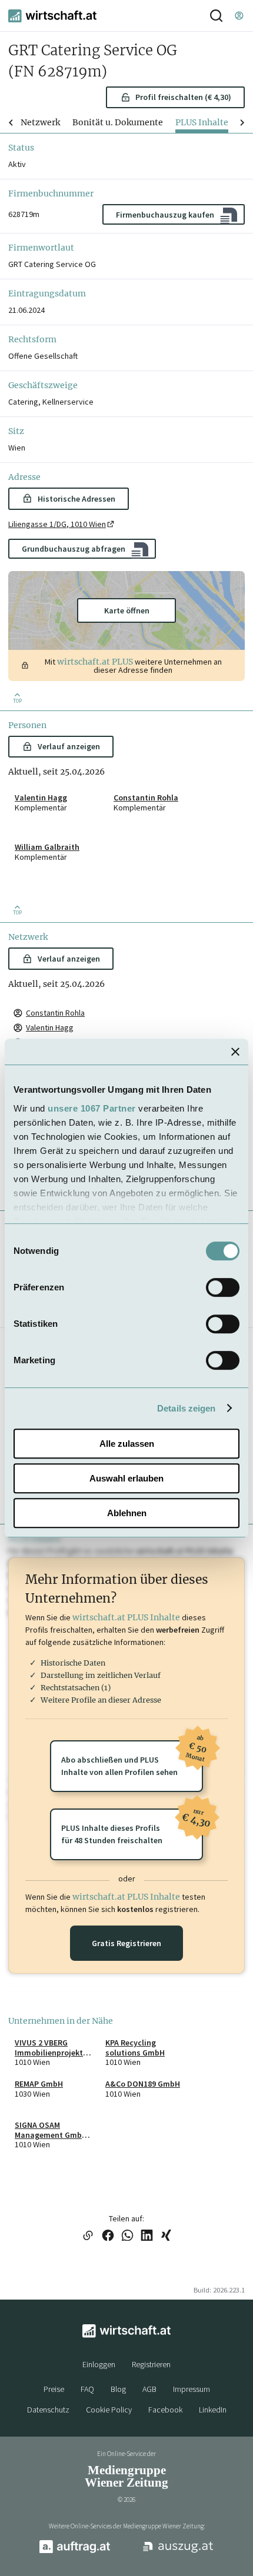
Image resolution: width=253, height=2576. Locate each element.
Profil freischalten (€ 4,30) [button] (183, 97)
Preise (54, 2389)
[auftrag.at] (75, 2551)
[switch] (223, 1287)
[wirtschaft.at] (52, 16)
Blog (118, 2389)
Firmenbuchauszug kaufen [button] (165, 215)
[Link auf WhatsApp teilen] (127, 2236)
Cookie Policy (109, 2410)
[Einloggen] (239, 16)
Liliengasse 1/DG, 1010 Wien (57, 524)
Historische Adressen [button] (76, 499)
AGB (149, 2389)
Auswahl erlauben (126, 1478)
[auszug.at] (178, 2552)
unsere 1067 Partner (92, 1108)
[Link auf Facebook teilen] (108, 2236)
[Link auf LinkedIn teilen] (147, 2236)
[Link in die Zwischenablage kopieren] (88, 2236)
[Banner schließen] (235, 1052)
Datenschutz (48, 2410)
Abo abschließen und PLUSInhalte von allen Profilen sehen (132, 1759)
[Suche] (216, 16)
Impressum (192, 2389)
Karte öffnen (127, 610)
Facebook (165, 2410)
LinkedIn (213, 2410)
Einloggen (99, 2364)
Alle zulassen (127, 1444)
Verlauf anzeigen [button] (69, 746)
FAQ (87, 2389)
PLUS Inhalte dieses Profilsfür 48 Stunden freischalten (132, 1827)
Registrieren (151, 2364)
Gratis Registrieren (126, 1943)
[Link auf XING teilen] (166, 2236)
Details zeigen (186, 1408)
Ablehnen (127, 1513)
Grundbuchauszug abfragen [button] (74, 549)
